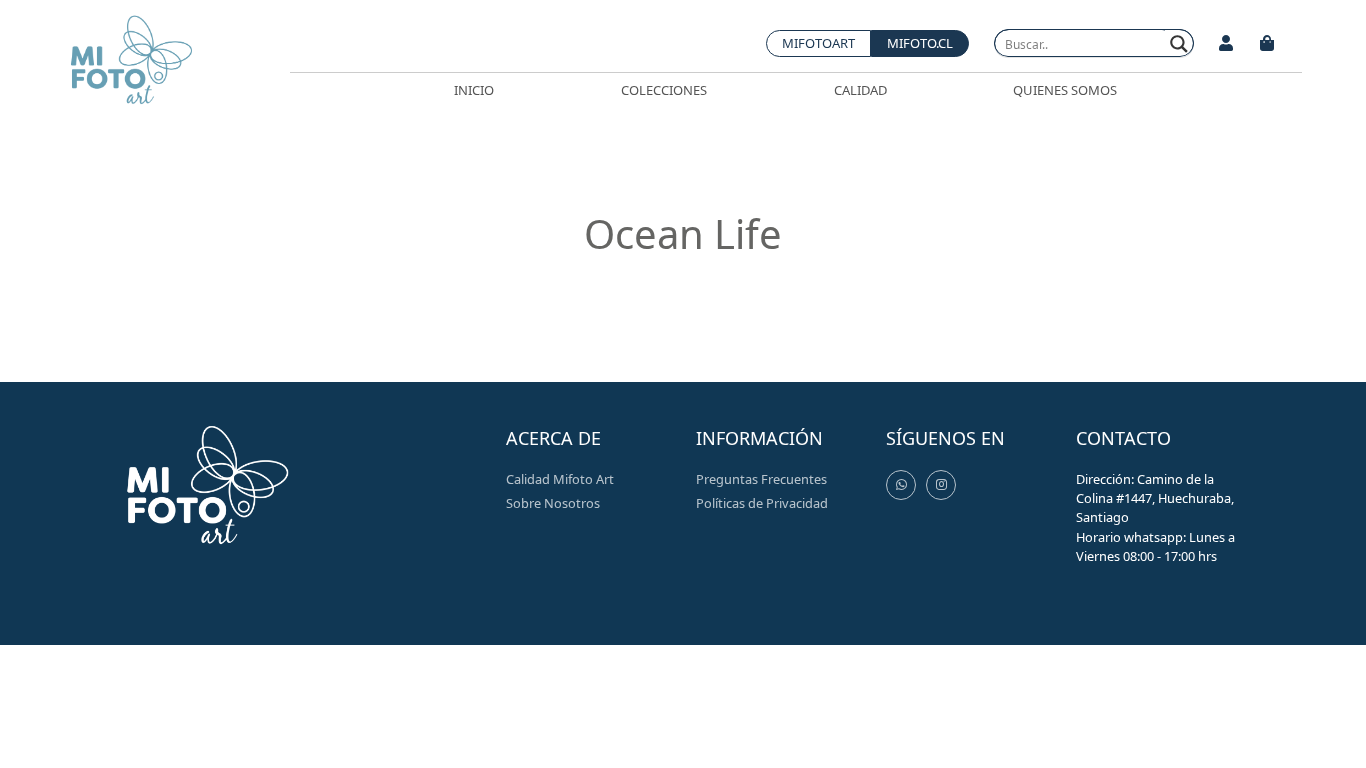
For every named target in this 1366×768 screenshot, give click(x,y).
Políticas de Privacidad (762, 503)
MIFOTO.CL (920, 43)
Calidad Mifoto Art (560, 479)
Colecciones (664, 90)
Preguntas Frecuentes (761, 479)
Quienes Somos (1065, 90)
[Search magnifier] (1179, 44)
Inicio (474, 90)
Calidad (860, 90)
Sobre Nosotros (553, 503)
